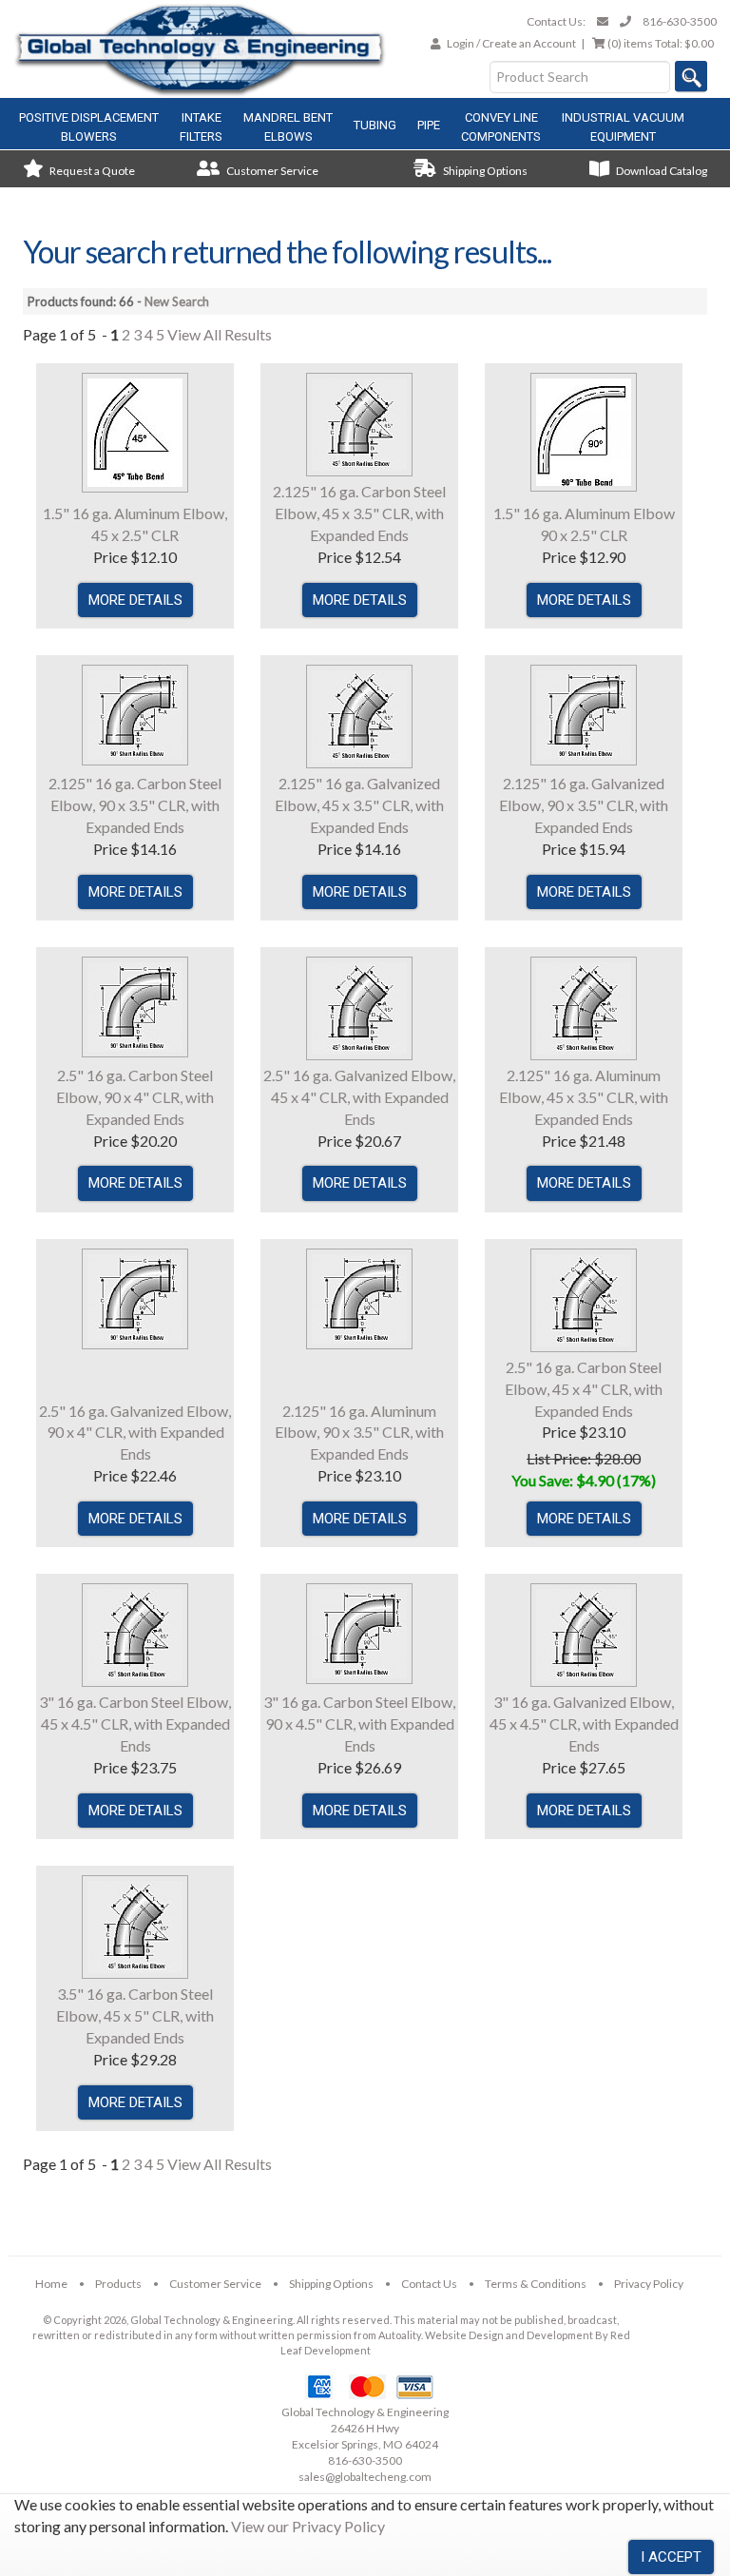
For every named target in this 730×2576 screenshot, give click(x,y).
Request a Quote (91, 171)
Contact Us (429, 2284)
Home (51, 2284)
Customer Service (271, 171)
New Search (177, 301)
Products (118, 2284)
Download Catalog (661, 171)
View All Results (220, 334)
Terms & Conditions (536, 2284)
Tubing (375, 125)
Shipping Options (484, 171)
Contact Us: (556, 21)
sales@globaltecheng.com (365, 2477)
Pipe (429, 125)
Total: (661, 43)
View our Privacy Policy (308, 2526)
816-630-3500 (680, 21)
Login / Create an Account (511, 43)
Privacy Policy (649, 2284)
